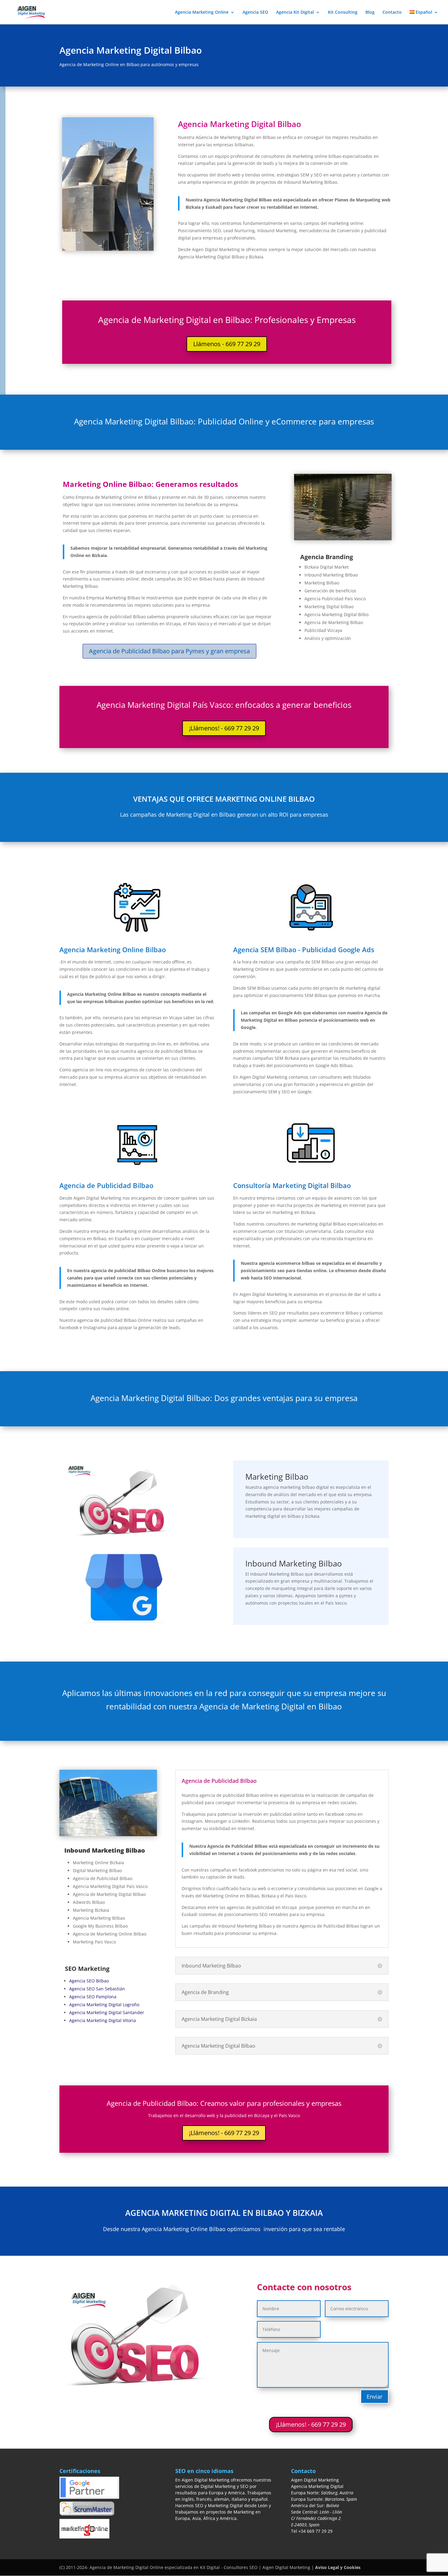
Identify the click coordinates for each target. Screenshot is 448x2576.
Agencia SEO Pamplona (93, 1997)
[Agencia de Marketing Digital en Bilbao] (108, 1834)
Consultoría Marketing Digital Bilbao (292, 1185)
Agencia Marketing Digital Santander (107, 2012)
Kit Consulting (343, 12)
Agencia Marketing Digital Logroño (104, 2005)
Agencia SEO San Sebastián (97, 1989)
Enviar (375, 2397)
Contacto (392, 12)
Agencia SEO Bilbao (89, 1981)
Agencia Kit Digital (295, 12)
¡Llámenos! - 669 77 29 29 (224, 728)
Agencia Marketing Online (202, 12)
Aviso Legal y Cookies (338, 2567)
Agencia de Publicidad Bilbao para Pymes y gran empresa (169, 651)
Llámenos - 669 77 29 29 (227, 344)
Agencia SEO (255, 12)
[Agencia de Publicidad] (343, 539)
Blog (370, 12)
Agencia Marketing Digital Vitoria (103, 2020)
